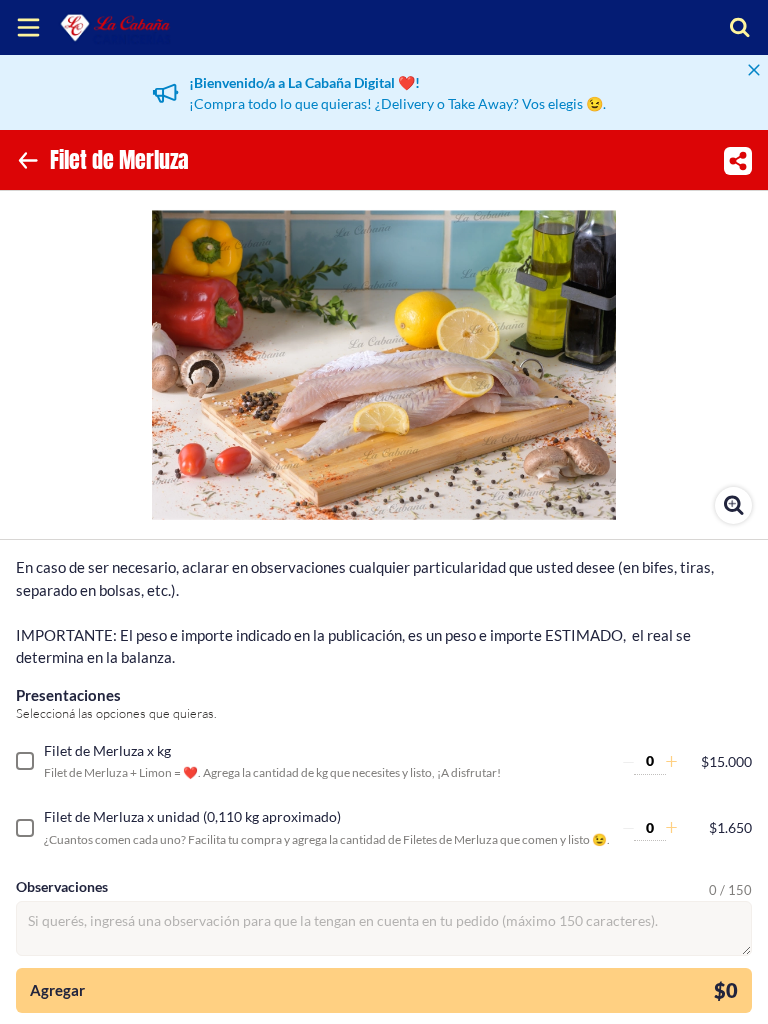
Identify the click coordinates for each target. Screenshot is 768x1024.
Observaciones (62, 887)
